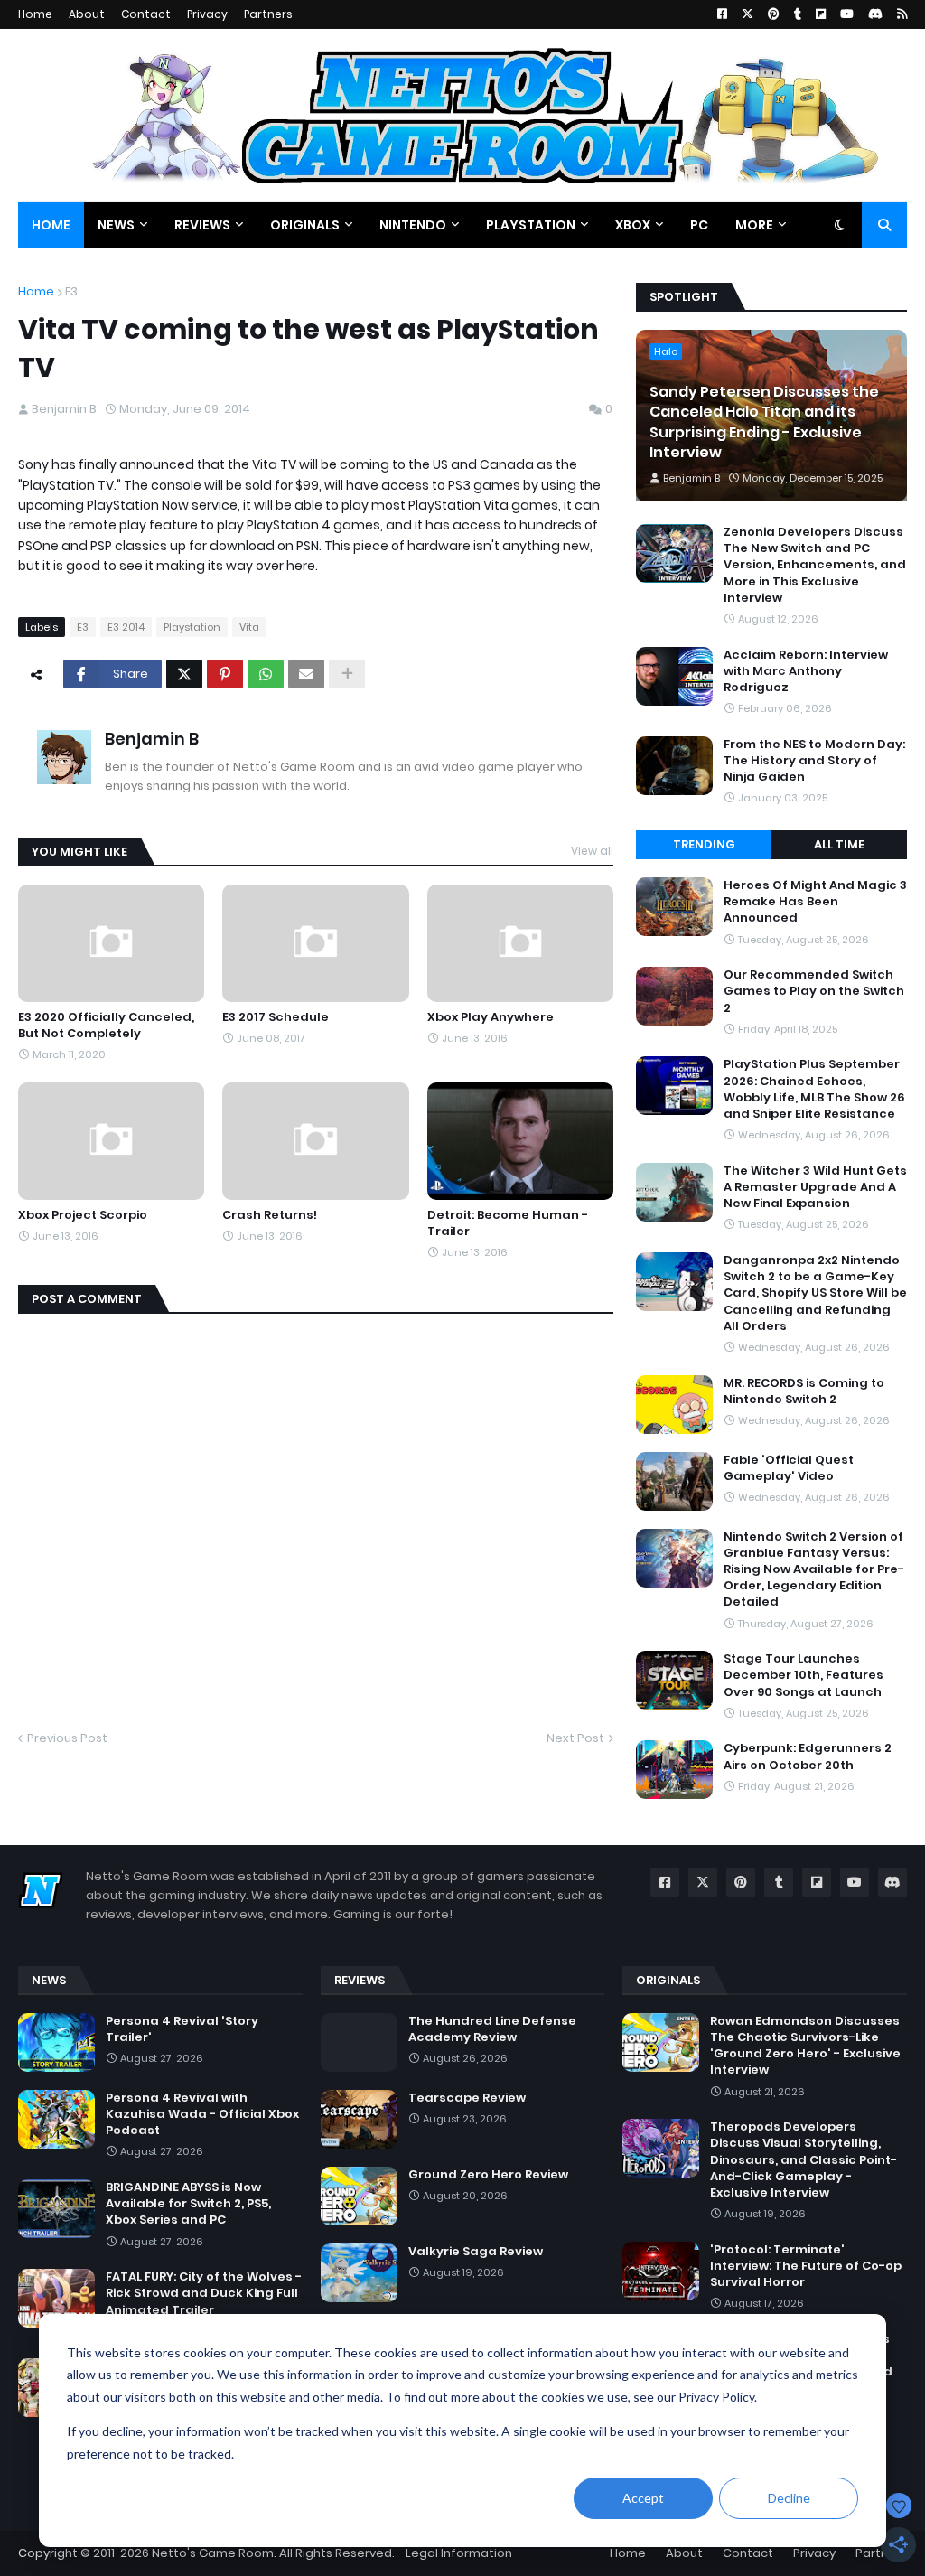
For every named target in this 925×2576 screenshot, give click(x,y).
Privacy (207, 14)
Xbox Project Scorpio (83, 1215)
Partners (268, 14)
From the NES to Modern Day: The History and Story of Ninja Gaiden (814, 761)
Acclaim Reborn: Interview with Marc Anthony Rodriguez (806, 671)
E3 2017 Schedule (276, 1017)
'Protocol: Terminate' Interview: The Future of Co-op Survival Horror (806, 2266)
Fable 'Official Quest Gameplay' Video (789, 1468)
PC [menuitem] (699, 225)
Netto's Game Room (213, 2553)
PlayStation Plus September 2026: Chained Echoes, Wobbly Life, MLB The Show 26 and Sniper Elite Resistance (814, 1089)
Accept (643, 2498)
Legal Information (459, 2553)
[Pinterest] (225, 674)
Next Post (575, 1738)
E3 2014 (126, 627)
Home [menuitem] (51, 225)
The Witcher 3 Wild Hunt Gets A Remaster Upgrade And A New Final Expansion (815, 1187)
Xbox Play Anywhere (491, 1017)
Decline (789, 2498)
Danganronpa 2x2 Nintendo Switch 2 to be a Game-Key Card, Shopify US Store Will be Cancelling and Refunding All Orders (815, 1293)
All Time (839, 844)
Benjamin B (152, 739)
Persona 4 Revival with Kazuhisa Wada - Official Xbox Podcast (202, 2114)
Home (35, 14)
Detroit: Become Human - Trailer (508, 1223)
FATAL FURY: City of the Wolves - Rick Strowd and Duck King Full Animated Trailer (204, 2293)
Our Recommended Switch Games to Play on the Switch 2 (814, 991)
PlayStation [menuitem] (531, 225)
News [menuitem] (116, 225)
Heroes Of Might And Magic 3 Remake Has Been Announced (815, 902)
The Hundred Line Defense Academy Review (492, 2029)
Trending (704, 844)
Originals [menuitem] (305, 225)
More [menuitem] (754, 225)
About (87, 14)
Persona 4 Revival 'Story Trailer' (182, 2029)
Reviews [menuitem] (202, 225)
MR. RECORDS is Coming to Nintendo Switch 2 (804, 1391)
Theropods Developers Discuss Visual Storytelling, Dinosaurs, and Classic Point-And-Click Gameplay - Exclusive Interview (804, 2160)
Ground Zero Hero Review (488, 2175)
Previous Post (67, 1738)
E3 (71, 291)
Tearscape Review (467, 2098)
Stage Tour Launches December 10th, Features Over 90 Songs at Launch (804, 1675)
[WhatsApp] (266, 674)
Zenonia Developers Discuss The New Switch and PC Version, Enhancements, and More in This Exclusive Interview (815, 565)
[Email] (306, 674)
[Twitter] (184, 674)
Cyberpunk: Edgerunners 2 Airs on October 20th (808, 1756)
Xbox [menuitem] (633, 225)
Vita (249, 627)
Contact (146, 14)
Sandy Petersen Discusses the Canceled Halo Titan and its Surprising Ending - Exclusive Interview (764, 422)
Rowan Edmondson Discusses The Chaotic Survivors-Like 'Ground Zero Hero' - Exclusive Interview (805, 2046)
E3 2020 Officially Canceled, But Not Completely (106, 1026)
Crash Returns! (270, 1215)
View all (592, 851)
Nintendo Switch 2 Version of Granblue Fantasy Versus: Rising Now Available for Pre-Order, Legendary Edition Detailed (814, 1570)
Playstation (192, 627)
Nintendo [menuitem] (413, 225)
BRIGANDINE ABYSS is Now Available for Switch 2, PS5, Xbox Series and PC (188, 2204)
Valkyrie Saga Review (476, 2252)
